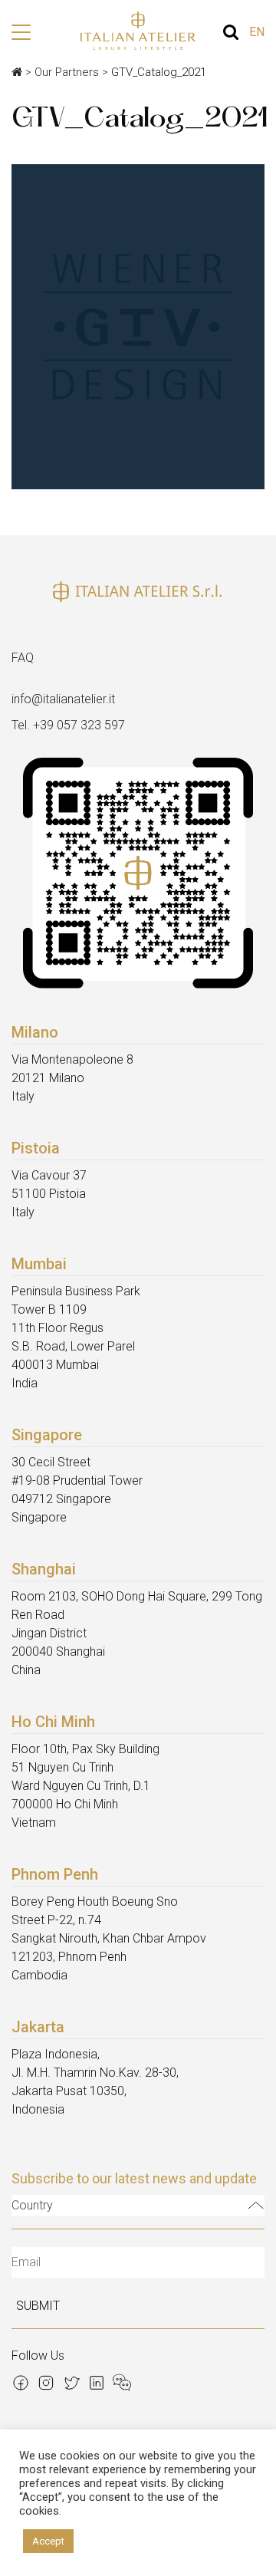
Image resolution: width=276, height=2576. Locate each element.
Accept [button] (48, 2541)
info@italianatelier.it (63, 699)
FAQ (23, 658)
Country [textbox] (32, 2205)
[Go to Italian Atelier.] (17, 72)
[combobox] (138, 2206)
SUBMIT (38, 2306)
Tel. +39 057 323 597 (68, 725)
